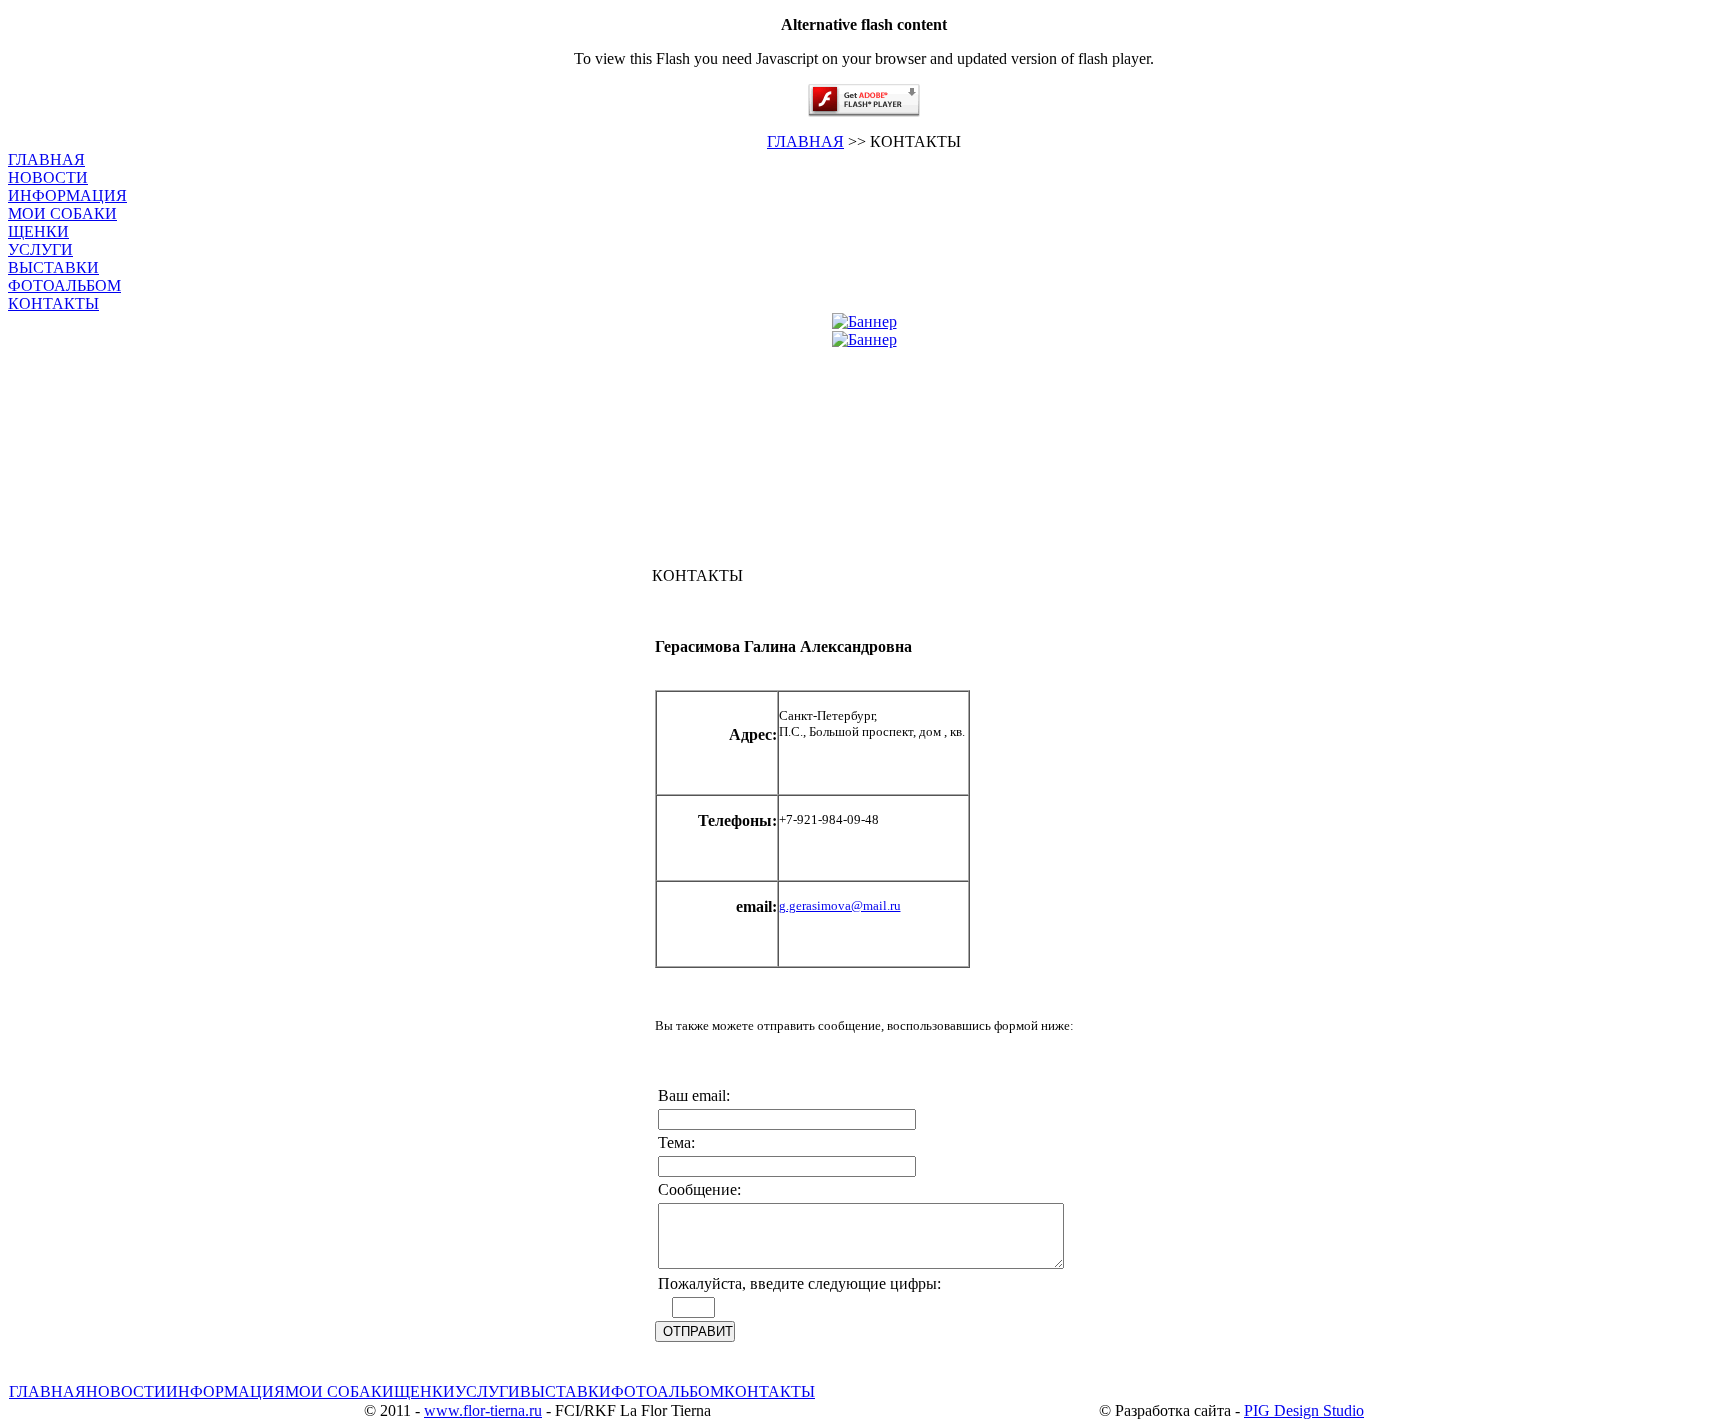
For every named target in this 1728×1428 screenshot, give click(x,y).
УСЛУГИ (40, 249)
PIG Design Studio (1304, 1410)
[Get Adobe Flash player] (864, 111)
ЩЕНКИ (38, 231)
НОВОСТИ (48, 177)
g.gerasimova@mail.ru (840, 905)
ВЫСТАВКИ (53, 267)
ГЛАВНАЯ (805, 141)
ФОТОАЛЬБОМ (64, 285)
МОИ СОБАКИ (62, 213)
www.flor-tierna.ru (483, 1410)
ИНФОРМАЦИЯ (67, 195)
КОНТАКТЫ (53, 303)
